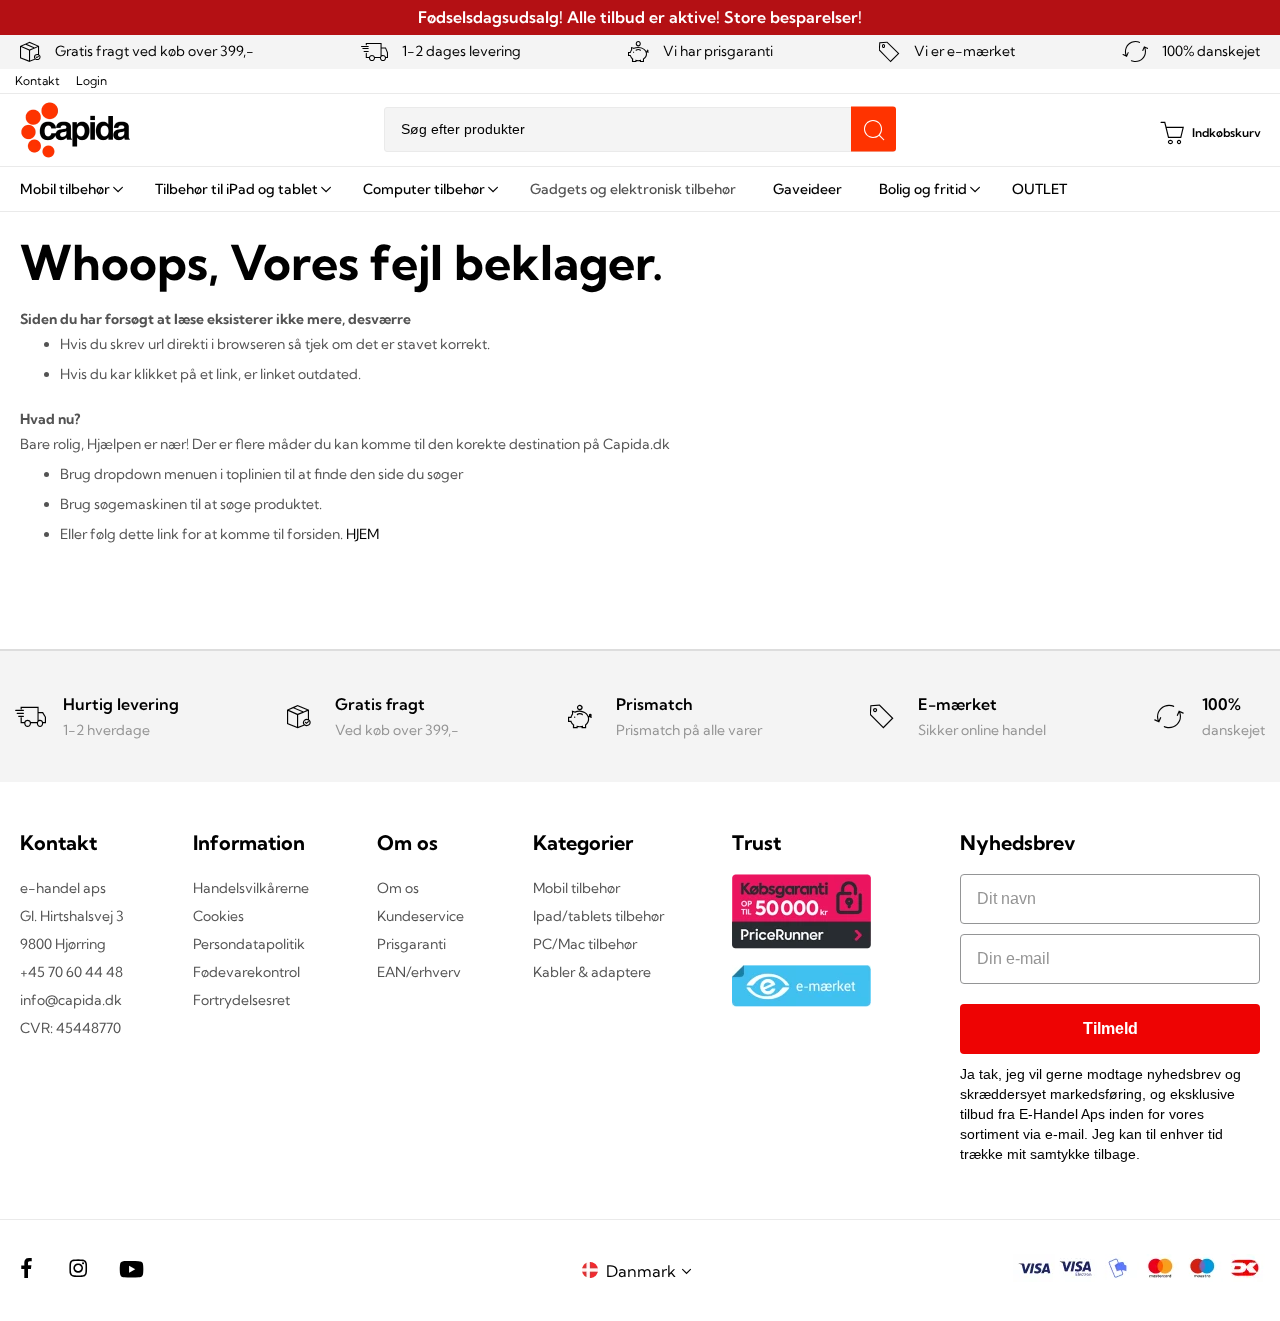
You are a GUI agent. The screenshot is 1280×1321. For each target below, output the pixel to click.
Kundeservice (420, 916)
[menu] (640, 189)
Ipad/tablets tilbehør (598, 916)
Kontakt (37, 80)
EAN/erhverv (419, 972)
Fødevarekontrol (246, 972)
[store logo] (76, 130)
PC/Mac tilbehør (585, 944)
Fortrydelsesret (241, 1000)
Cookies (218, 916)
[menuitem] (69, 189)
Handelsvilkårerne (251, 888)
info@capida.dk (71, 1000)
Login (91, 80)
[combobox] (640, 129)
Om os (398, 888)
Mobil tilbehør (576, 888)
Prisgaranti (411, 944)
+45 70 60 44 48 (71, 972)
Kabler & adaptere (592, 972)
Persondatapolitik (249, 944)
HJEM (362, 534)
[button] (652, 1270)
